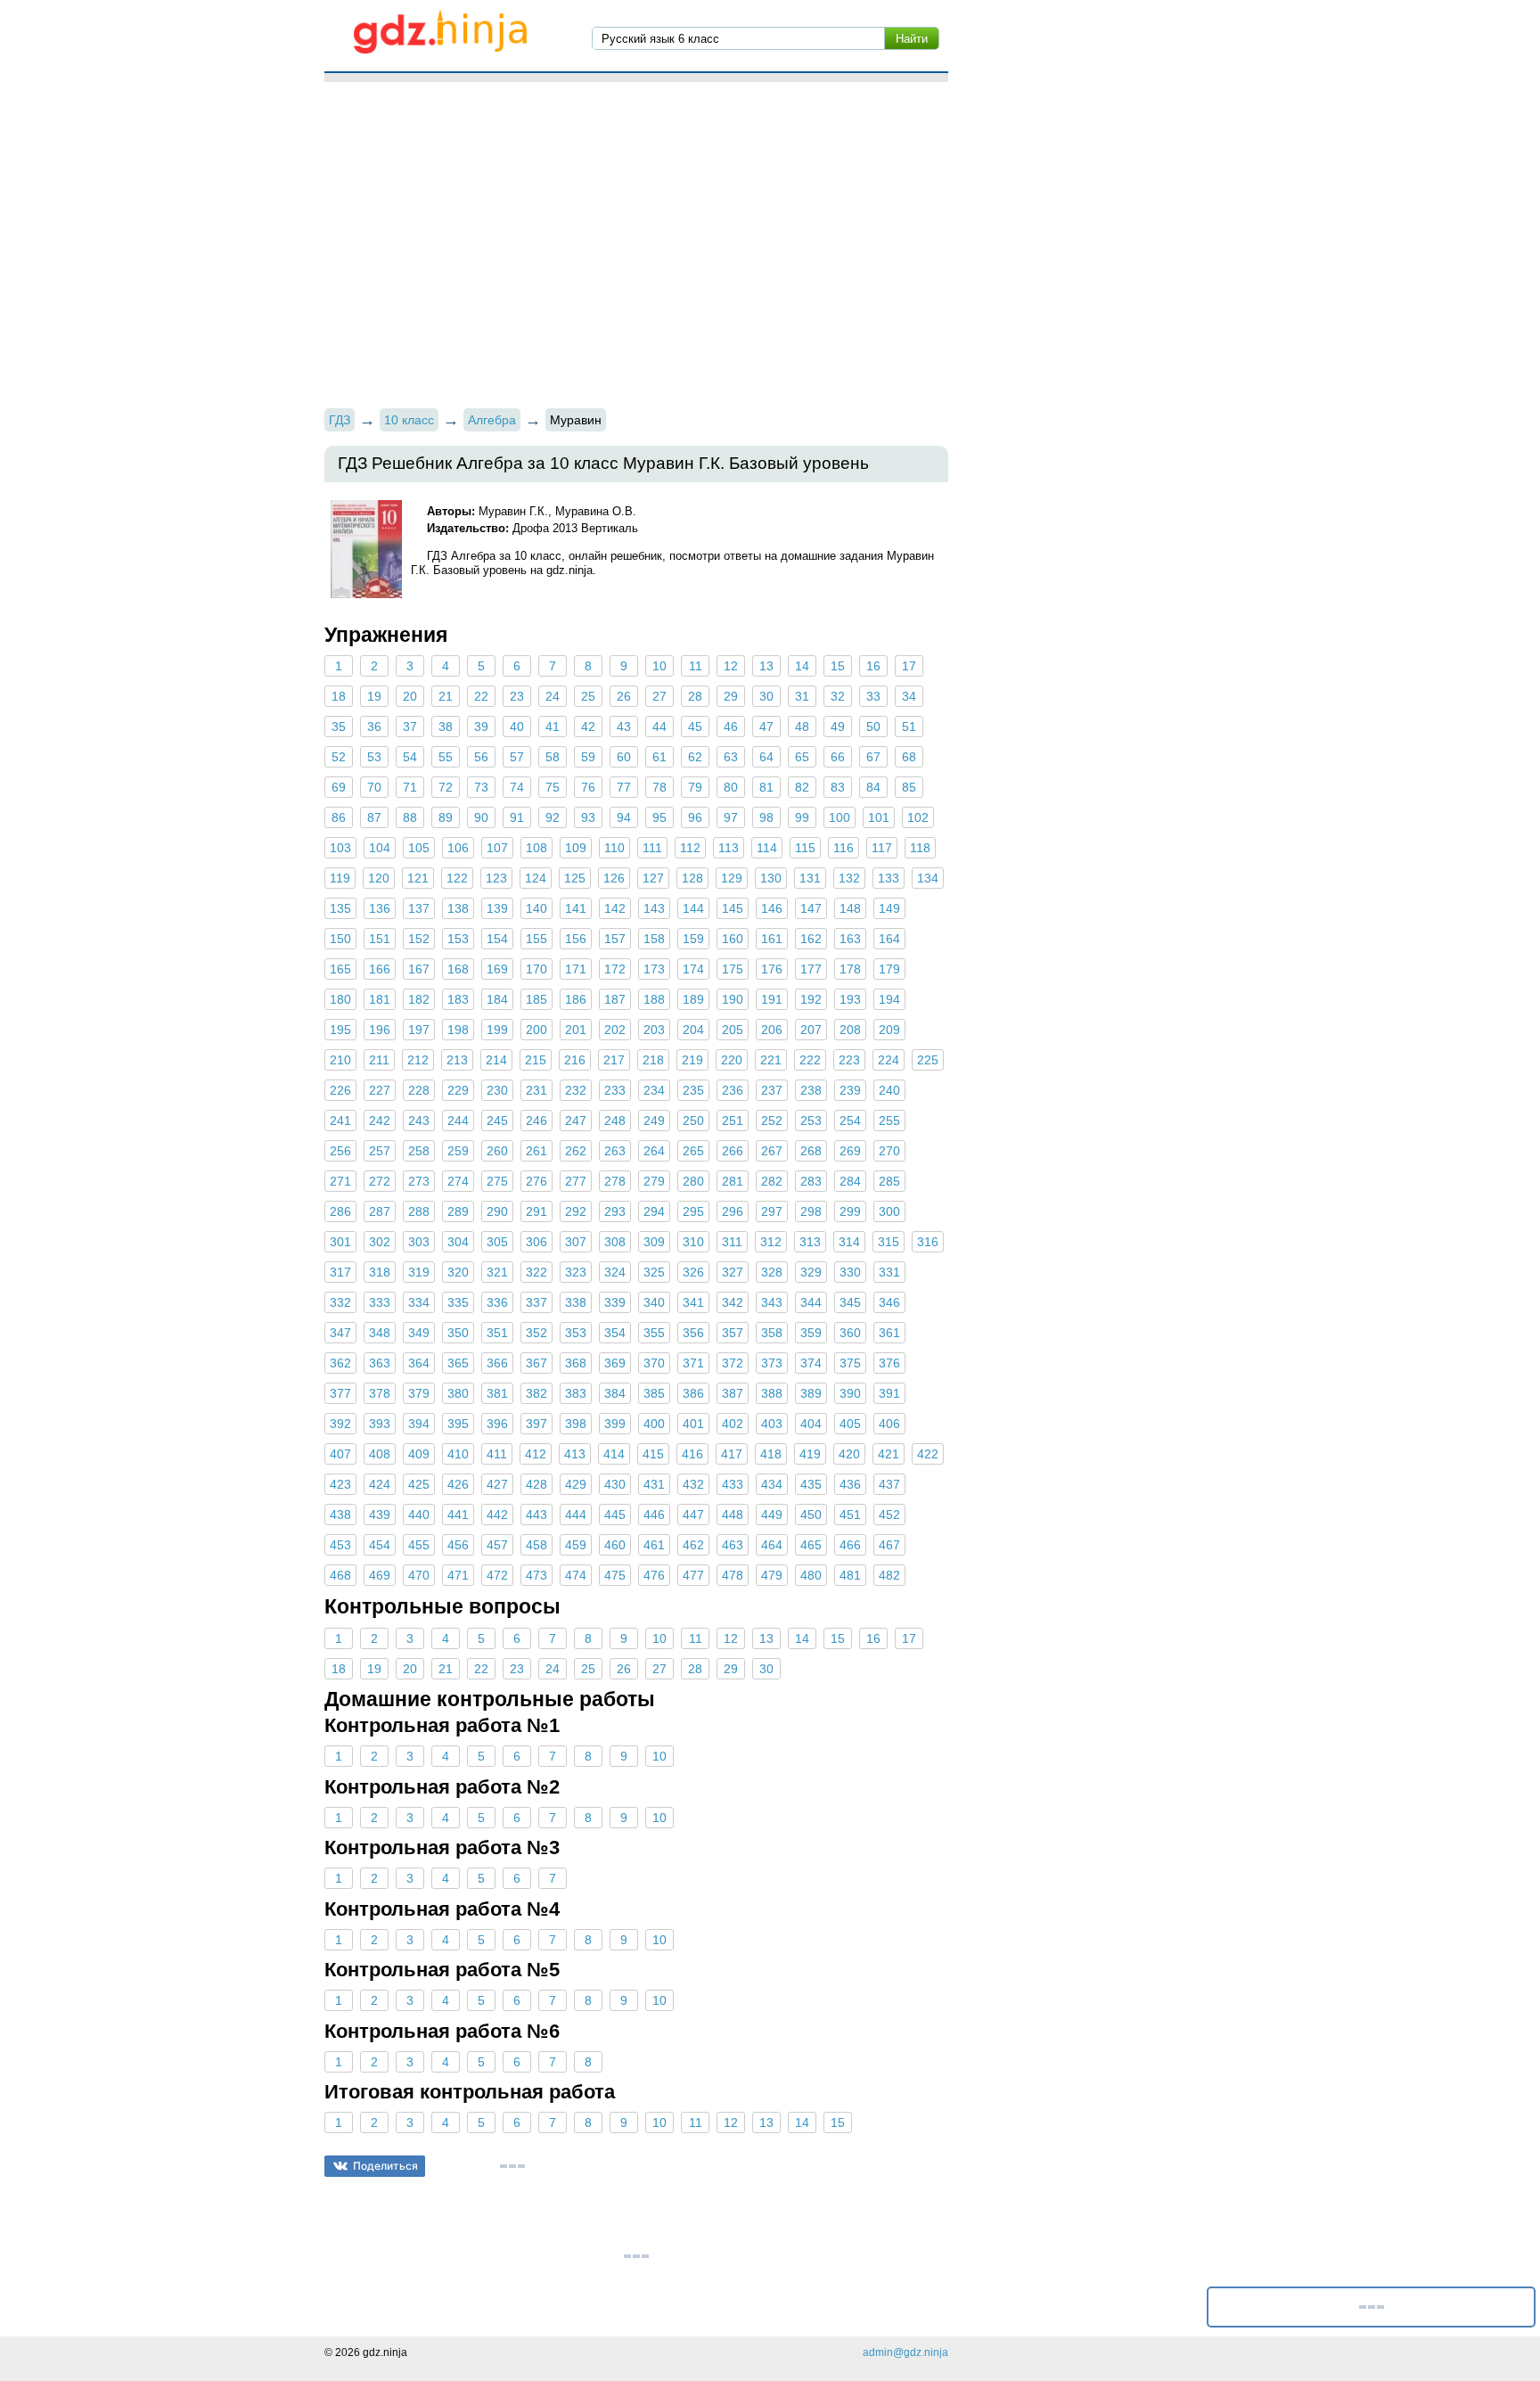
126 (614, 878)
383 (576, 1393)
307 (576, 1242)
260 (497, 1151)
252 (772, 1121)
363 (380, 1363)
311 (732, 1242)
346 (889, 1302)
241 (340, 1121)
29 (731, 696)
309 (654, 1242)
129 (732, 878)
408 (380, 1454)
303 (419, 1242)
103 (340, 848)
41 (553, 727)
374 (811, 1363)
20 (410, 696)
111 (652, 848)
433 (733, 1484)
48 (802, 727)
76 (588, 787)
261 (537, 1151)
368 (576, 1363)
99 (802, 817)
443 (537, 1515)
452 (889, 1515)
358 (772, 1333)
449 (772, 1515)
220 (732, 1060)
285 (889, 1181)
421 (889, 1454)
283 (811, 1181)
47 (766, 727)
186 (576, 999)
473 (537, 1575)
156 (576, 939)
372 (733, 1363)
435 (811, 1484)
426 (458, 1484)
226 (340, 1090)
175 (733, 969)
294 (654, 1211)
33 (873, 696)
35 (339, 727)
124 (536, 878)
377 (340, 1393)
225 (928, 1060)
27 (659, 696)
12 (731, 666)
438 (340, 1515)
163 (850, 939)
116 (844, 848)
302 (380, 1242)
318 (380, 1272)
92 (553, 817)
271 (340, 1181)
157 (615, 939)
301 (340, 1242)
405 (850, 1424)
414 (614, 1454)
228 (419, 1090)
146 (772, 908)
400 (654, 1424)
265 (693, 1151)
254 (850, 1121)
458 (537, 1545)
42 (588, 727)
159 (693, 939)
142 (615, 908)
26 (624, 696)
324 (615, 1272)
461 (654, 1545)
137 (419, 908)
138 (458, 908)
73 (481, 787)
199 (497, 1030)
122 (457, 878)
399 (615, 1424)
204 (693, 1030)
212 (418, 1060)
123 (496, 878)
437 (889, 1484)
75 (553, 787)
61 (659, 757)
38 (446, 727)
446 (654, 1515)
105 (419, 848)
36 (374, 727)
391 (889, 1393)
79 (695, 787)
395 (458, 1424)
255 (889, 1121)
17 (909, 666)
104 (380, 848)
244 (458, 1121)
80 (731, 787)
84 (873, 787)
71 (410, 787)
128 (692, 878)
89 (446, 817)
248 (615, 1121)
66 (838, 757)
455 (419, 1545)
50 (873, 727)
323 (576, 1272)
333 (380, 1302)
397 (537, 1424)
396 (497, 1424)
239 (850, 1090)
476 (654, 1575)
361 (889, 1333)
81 (766, 787)
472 (497, 1575)
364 (419, 1363)
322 (537, 1272)
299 (850, 1211)
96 (695, 817)
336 (497, 1302)
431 (654, 1484)
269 (850, 1151)
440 (419, 1515)
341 (693, 1302)
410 (458, 1454)
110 (614, 848)
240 (889, 1090)
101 (879, 817)
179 (889, 969)
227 (380, 1090)
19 (374, 696)
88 (410, 817)
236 (733, 1090)
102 (918, 817)
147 (811, 908)
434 (772, 1484)
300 (889, 1211)
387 (733, 1393)
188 (654, 999)
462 (693, 1545)
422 (928, 1454)
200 (537, 1030)
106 (458, 848)
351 (497, 1333)
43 (624, 727)
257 (380, 1151)
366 (497, 1363)
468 (340, 1575)
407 (340, 1454)
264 (654, 1151)
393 (380, 1424)
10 (659, 666)
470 (419, 1575)
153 (458, 939)
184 (497, 999)
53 (374, 757)
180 (340, 999)
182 (419, 999)
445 (615, 1515)
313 (810, 1242)
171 (576, 969)
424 (380, 1484)
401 (693, 1424)
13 (766, 666)
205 (733, 1030)
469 (380, 1575)
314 (849, 1242)
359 (811, 1333)
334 (419, 1302)
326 (693, 1272)
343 (772, 1302)
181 (380, 999)
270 (889, 1151)
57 (517, 757)
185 (537, 999)
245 (497, 1121)
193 (850, 999)
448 (733, 1515)
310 (693, 1242)
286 (340, 1211)
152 (419, 939)
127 (653, 878)
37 (410, 727)
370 (654, 1363)
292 (576, 1211)
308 (615, 1242)
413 (575, 1454)
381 (497, 1393)
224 (889, 1060)
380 (458, 1393)
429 (576, 1484)
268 (811, 1151)
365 (458, 1363)
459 (576, 1545)
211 (379, 1060)
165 (340, 969)
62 (695, 757)
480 (811, 1575)
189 (693, 999)
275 (497, 1181)
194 (889, 999)
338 (576, 1302)
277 (576, 1181)
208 (850, 1030)
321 (497, 1272)
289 (458, 1211)
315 (889, 1242)
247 (576, 1121)
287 (380, 1211)
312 (771, 1242)
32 (838, 696)
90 (481, 817)
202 (615, 1030)
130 (771, 878)
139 (497, 908)
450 (811, 1515)
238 (811, 1090)
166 (380, 969)
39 (481, 727)
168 (458, 969)
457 (497, 1545)
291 (537, 1211)
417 (732, 1454)
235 (693, 1090)
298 (811, 1211)
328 (772, 1272)
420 (849, 1454)
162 (811, 939)
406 (889, 1424)
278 (615, 1181)
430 (615, 1484)
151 (380, 939)
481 (850, 1575)
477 (693, 1575)
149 (889, 908)
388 (772, 1393)
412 (536, 1454)
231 (537, 1090)
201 (576, 1030)
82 (802, 787)
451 (850, 1515)
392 (340, 1424)
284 (850, 1181)
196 (380, 1030)
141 (576, 908)
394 (419, 1424)
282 (772, 1181)
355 (654, 1333)
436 (850, 1484)
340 (654, 1302)
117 (882, 848)
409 (419, 1454)
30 (766, 696)
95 (659, 817)
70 (374, 787)
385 (654, 1393)
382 (537, 1393)
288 (419, 1211)
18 (339, 696)
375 (850, 1363)
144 (693, 908)
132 (849, 878)
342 (733, 1302)
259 (458, 1151)
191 (772, 999)
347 (340, 1333)
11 (696, 666)
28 (695, 696)
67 (873, 757)
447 (693, 1515)
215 (536, 1060)
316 (928, 1242)
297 (772, 1211)
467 (889, 1545)
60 (624, 757)
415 (653, 1454)
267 (772, 1151)
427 (497, 1484)
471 (458, 1575)
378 (380, 1393)
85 (909, 787)
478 (733, 1575)
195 (340, 1030)
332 (340, 1302)
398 (576, 1424)
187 (615, 999)
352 (537, 1333)
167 (419, 969)
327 (733, 1272)
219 (692, 1060)
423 (340, 1484)
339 (615, 1302)
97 (731, 817)
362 (340, 1363)
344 (811, 1302)
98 (766, 817)
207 (811, 1030)
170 (537, 969)
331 (889, 1272)
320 (458, 1272)
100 (840, 817)
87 (374, 817)
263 (615, 1151)
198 (458, 1030)
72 (446, 787)
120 (379, 878)
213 (457, 1060)
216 (575, 1060)
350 (458, 1333)
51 (909, 727)
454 (380, 1545)
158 (654, 939)
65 (802, 757)
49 (838, 727)
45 (695, 727)
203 (654, 1030)
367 (537, 1363)
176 (772, 969)
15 (838, 666)
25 (588, 696)
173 (654, 969)
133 (889, 878)
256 (340, 1151)
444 (576, 1515)
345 (850, 1302)
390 (850, 1393)
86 (339, 817)
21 (446, 696)
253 (811, 1121)
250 (693, 1121)
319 (419, 1272)
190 (733, 999)
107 (497, 848)
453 (340, 1545)
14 (802, 666)
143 (654, 908)
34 (909, 696)
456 (458, 1545)
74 (517, 787)
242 (380, 1121)
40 (517, 727)
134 (928, 878)
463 (733, 1545)
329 (811, 1272)
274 (458, 1181)
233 (615, 1090)
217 (614, 1060)
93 (588, 817)
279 (654, 1181)
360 (850, 1333)
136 (380, 908)
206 (772, 1030)
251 (733, 1121)
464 (772, 1545)
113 (729, 848)
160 (733, 939)
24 (553, 696)
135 (340, 908)
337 (537, 1302)
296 (733, 1211)
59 (588, 757)
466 (850, 1545)
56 (481, 757)
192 (811, 999)
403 (772, 1424)
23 (517, 696)
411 (497, 1454)
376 (889, 1363)
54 (410, 757)
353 (576, 1333)
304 (458, 1242)
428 (537, 1484)
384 (615, 1393)
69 (339, 787)
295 (693, 1211)
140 (537, 908)
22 (481, 696)
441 (458, 1515)
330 (850, 1272)
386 (693, 1393)
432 (693, 1484)
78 (659, 787)
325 (654, 1272)
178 (850, 969)
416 (692, 1454)
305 (497, 1242)
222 (810, 1060)
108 (537, 848)
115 (805, 848)
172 (615, 969)
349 (419, 1333)
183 (458, 999)
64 (766, 757)
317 (340, 1272)
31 (802, 696)
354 (615, 1333)
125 (575, 878)
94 (624, 817)
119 (340, 878)
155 (537, 939)
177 (811, 969)
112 (690, 848)
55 (446, 757)
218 (653, 1060)
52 (339, 757)
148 (850, 908)
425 (419, 1484)
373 (772, 1363)
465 (811, 1545)
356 (693, 1333)
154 (497, 939)
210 (340, 1060)
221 (771, 1060)
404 (811, 1424)
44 (659, 727)
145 (733, 908)
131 (810, 878)
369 (615, 1363)
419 (810, 1454)
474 (576, 1575)
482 (889, 1575)
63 (731, 757)
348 (380, 1333)
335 (458, 1302)
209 (889, 1030)
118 (920, 848)
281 (733, 1181)
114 (767, 848)
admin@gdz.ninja (905, 2352)
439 (380, 1515)
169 (497, 969)
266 (733, 1151)
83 (838, 787)
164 (889, 939)
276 (537, 1181)
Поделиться (385, 2166)
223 (849, 1060)
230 (497, 1090)
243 (419, 1121)
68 (909, 757)
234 (654, 1090)
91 (517, 817)
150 (340, 939)
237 (772, 1090)
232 (576, 1090)
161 (772, 939)
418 (771, 1454)
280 (693, 1181)
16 (873, 666)
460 (615, 1545)
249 (654, 1121)
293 (615, 1211)
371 (693, 1363)
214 (496, 1060)
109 (576, 848)
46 (731, 727)
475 (615, 1575)
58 (553, 757)
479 (772, 1575)
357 (733, 1333)
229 (458, 1090)
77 (624, 787)
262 (576, 1151)
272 (380, 1181)
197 (419, 1030)
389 (811, 1393)
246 (537, 1121)
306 (537, 1242)
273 (419, 1181)
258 (419, 1151)
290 (497, 1211)
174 (693, 969)
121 (418, 878)
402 (733, 1424)
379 (419, 1393)
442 (497, 1515)
